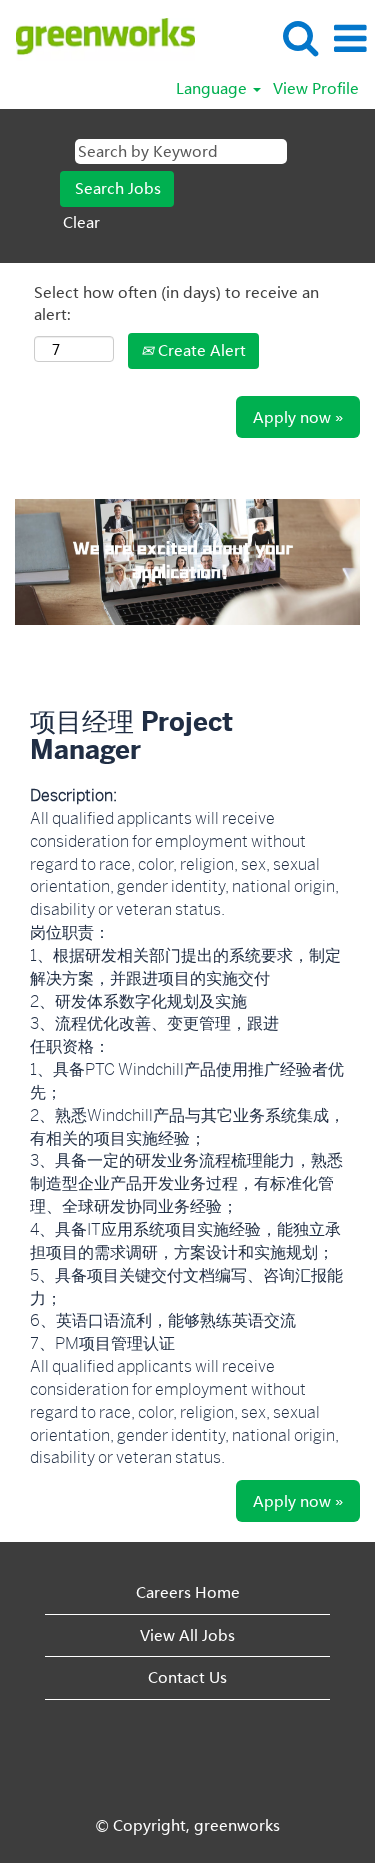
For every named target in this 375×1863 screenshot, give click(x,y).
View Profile (316, 88)
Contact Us (187, 1677)
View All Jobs (187, 1635)
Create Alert (200, 350)
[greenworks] (98, 37)
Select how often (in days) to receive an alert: (176, 302)
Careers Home (188, 1592)
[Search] (300, 37)
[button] (350, 38)
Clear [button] (81, 222)
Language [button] (213, 88)
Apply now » (298, 417)
